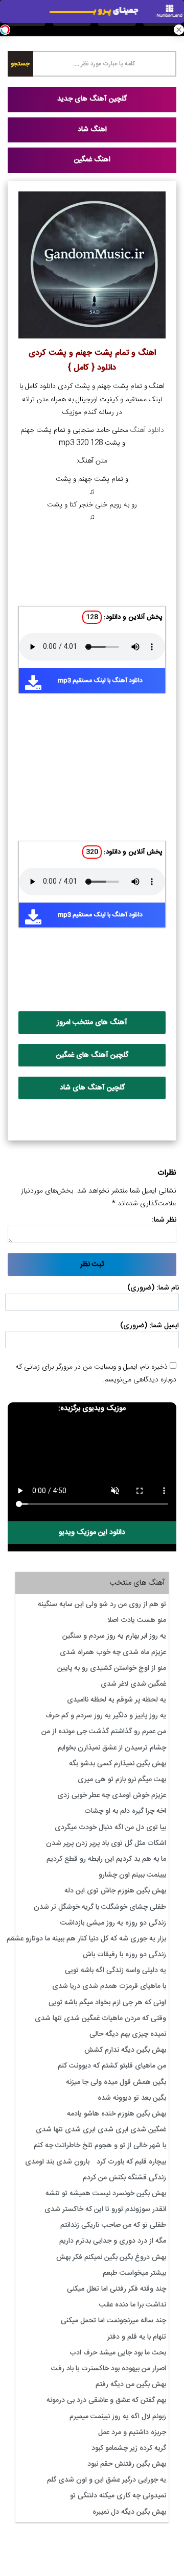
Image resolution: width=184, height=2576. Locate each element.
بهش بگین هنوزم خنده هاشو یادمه (117, 2114)
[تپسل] (5, 30)
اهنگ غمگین (92, 160)
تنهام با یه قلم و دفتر (137, 2337)
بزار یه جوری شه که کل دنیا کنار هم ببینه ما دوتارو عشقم (86, 1939)
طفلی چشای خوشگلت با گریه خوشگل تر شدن (100, 1907)
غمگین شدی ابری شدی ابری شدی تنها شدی (101, 2130)
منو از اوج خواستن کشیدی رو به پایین (112, 1668)
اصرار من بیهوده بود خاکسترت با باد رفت (109, 2369)
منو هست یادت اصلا (136, 1620)
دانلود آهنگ (147, 430)
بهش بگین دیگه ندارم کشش (125, 2050)
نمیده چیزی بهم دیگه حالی (128, 2034)
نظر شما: (164, 1220)
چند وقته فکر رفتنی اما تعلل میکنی (117, 2289)
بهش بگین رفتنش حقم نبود (127, 2464)
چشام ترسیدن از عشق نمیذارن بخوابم (112, 1748)
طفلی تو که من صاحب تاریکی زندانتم (113, 2225)
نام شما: (168, 1288)
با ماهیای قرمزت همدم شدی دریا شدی (109, 1986)
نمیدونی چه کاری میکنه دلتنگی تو (118, 2496)
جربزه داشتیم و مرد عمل (132, 2433)
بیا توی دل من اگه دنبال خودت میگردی (110, 1828)
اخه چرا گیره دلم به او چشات (125, 1811)
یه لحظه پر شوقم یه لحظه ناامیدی (117, 1700)
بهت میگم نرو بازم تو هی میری (122, 1780)
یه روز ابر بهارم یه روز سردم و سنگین (114, 1636)
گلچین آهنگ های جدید (92, 99)
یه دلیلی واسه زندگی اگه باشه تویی (116, 1971)
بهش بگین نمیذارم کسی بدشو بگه (118, 1764)
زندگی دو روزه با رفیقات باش (124, 1955)
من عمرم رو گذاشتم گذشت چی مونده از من (104, 1732)
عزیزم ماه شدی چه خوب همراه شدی (113, 1652)
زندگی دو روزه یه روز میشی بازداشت (113, 1923)
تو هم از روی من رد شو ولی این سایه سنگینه (102, 1605)
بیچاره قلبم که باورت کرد (131, 2162)
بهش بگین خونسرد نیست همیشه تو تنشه (106, 2194)
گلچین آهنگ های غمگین (92, 1055)
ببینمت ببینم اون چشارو (132, 1875)
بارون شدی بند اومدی (57, 2162)
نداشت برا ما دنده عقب (133, 2305)
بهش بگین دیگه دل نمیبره (129, 2512)
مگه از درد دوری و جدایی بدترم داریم (113, 2241)
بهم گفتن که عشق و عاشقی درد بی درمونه (106, 2400)
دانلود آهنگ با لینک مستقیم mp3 (100, 681)
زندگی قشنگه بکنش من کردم (124, 2178)
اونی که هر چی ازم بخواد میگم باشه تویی (107, 2003)
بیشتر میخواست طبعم (134, 2273)
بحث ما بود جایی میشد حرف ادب (118, 2353)
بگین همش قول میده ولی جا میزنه (116, 2082)
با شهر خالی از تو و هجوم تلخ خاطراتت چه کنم (100, 2146)
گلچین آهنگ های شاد (92, 1088)
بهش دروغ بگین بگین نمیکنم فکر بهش (111, 2257)
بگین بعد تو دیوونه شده (132, 2098)
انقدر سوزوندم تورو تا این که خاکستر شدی (105, 2209)
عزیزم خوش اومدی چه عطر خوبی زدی (112, 1795)
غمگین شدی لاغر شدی (133, 1684)
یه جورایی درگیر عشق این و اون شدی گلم (107, 2480)
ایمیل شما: (164, 1326)
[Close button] (179, 30)
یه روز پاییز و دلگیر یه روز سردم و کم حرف (106, 1716)
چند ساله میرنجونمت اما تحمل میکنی (113, 2321)
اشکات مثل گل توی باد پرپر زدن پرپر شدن (106, 1843)
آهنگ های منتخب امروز (92, 1023)
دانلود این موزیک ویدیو (92, 1533)
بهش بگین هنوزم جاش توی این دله (115, 1891)
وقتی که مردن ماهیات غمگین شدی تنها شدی (100, 2019)
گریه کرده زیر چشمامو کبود (129, 2448)
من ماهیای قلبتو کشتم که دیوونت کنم (112, 2066)
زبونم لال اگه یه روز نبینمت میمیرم (118, 2417)
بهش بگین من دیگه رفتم (131, 2385)
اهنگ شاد (92, 130)
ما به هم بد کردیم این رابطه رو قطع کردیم (106, 1859)
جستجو (20, 64)
